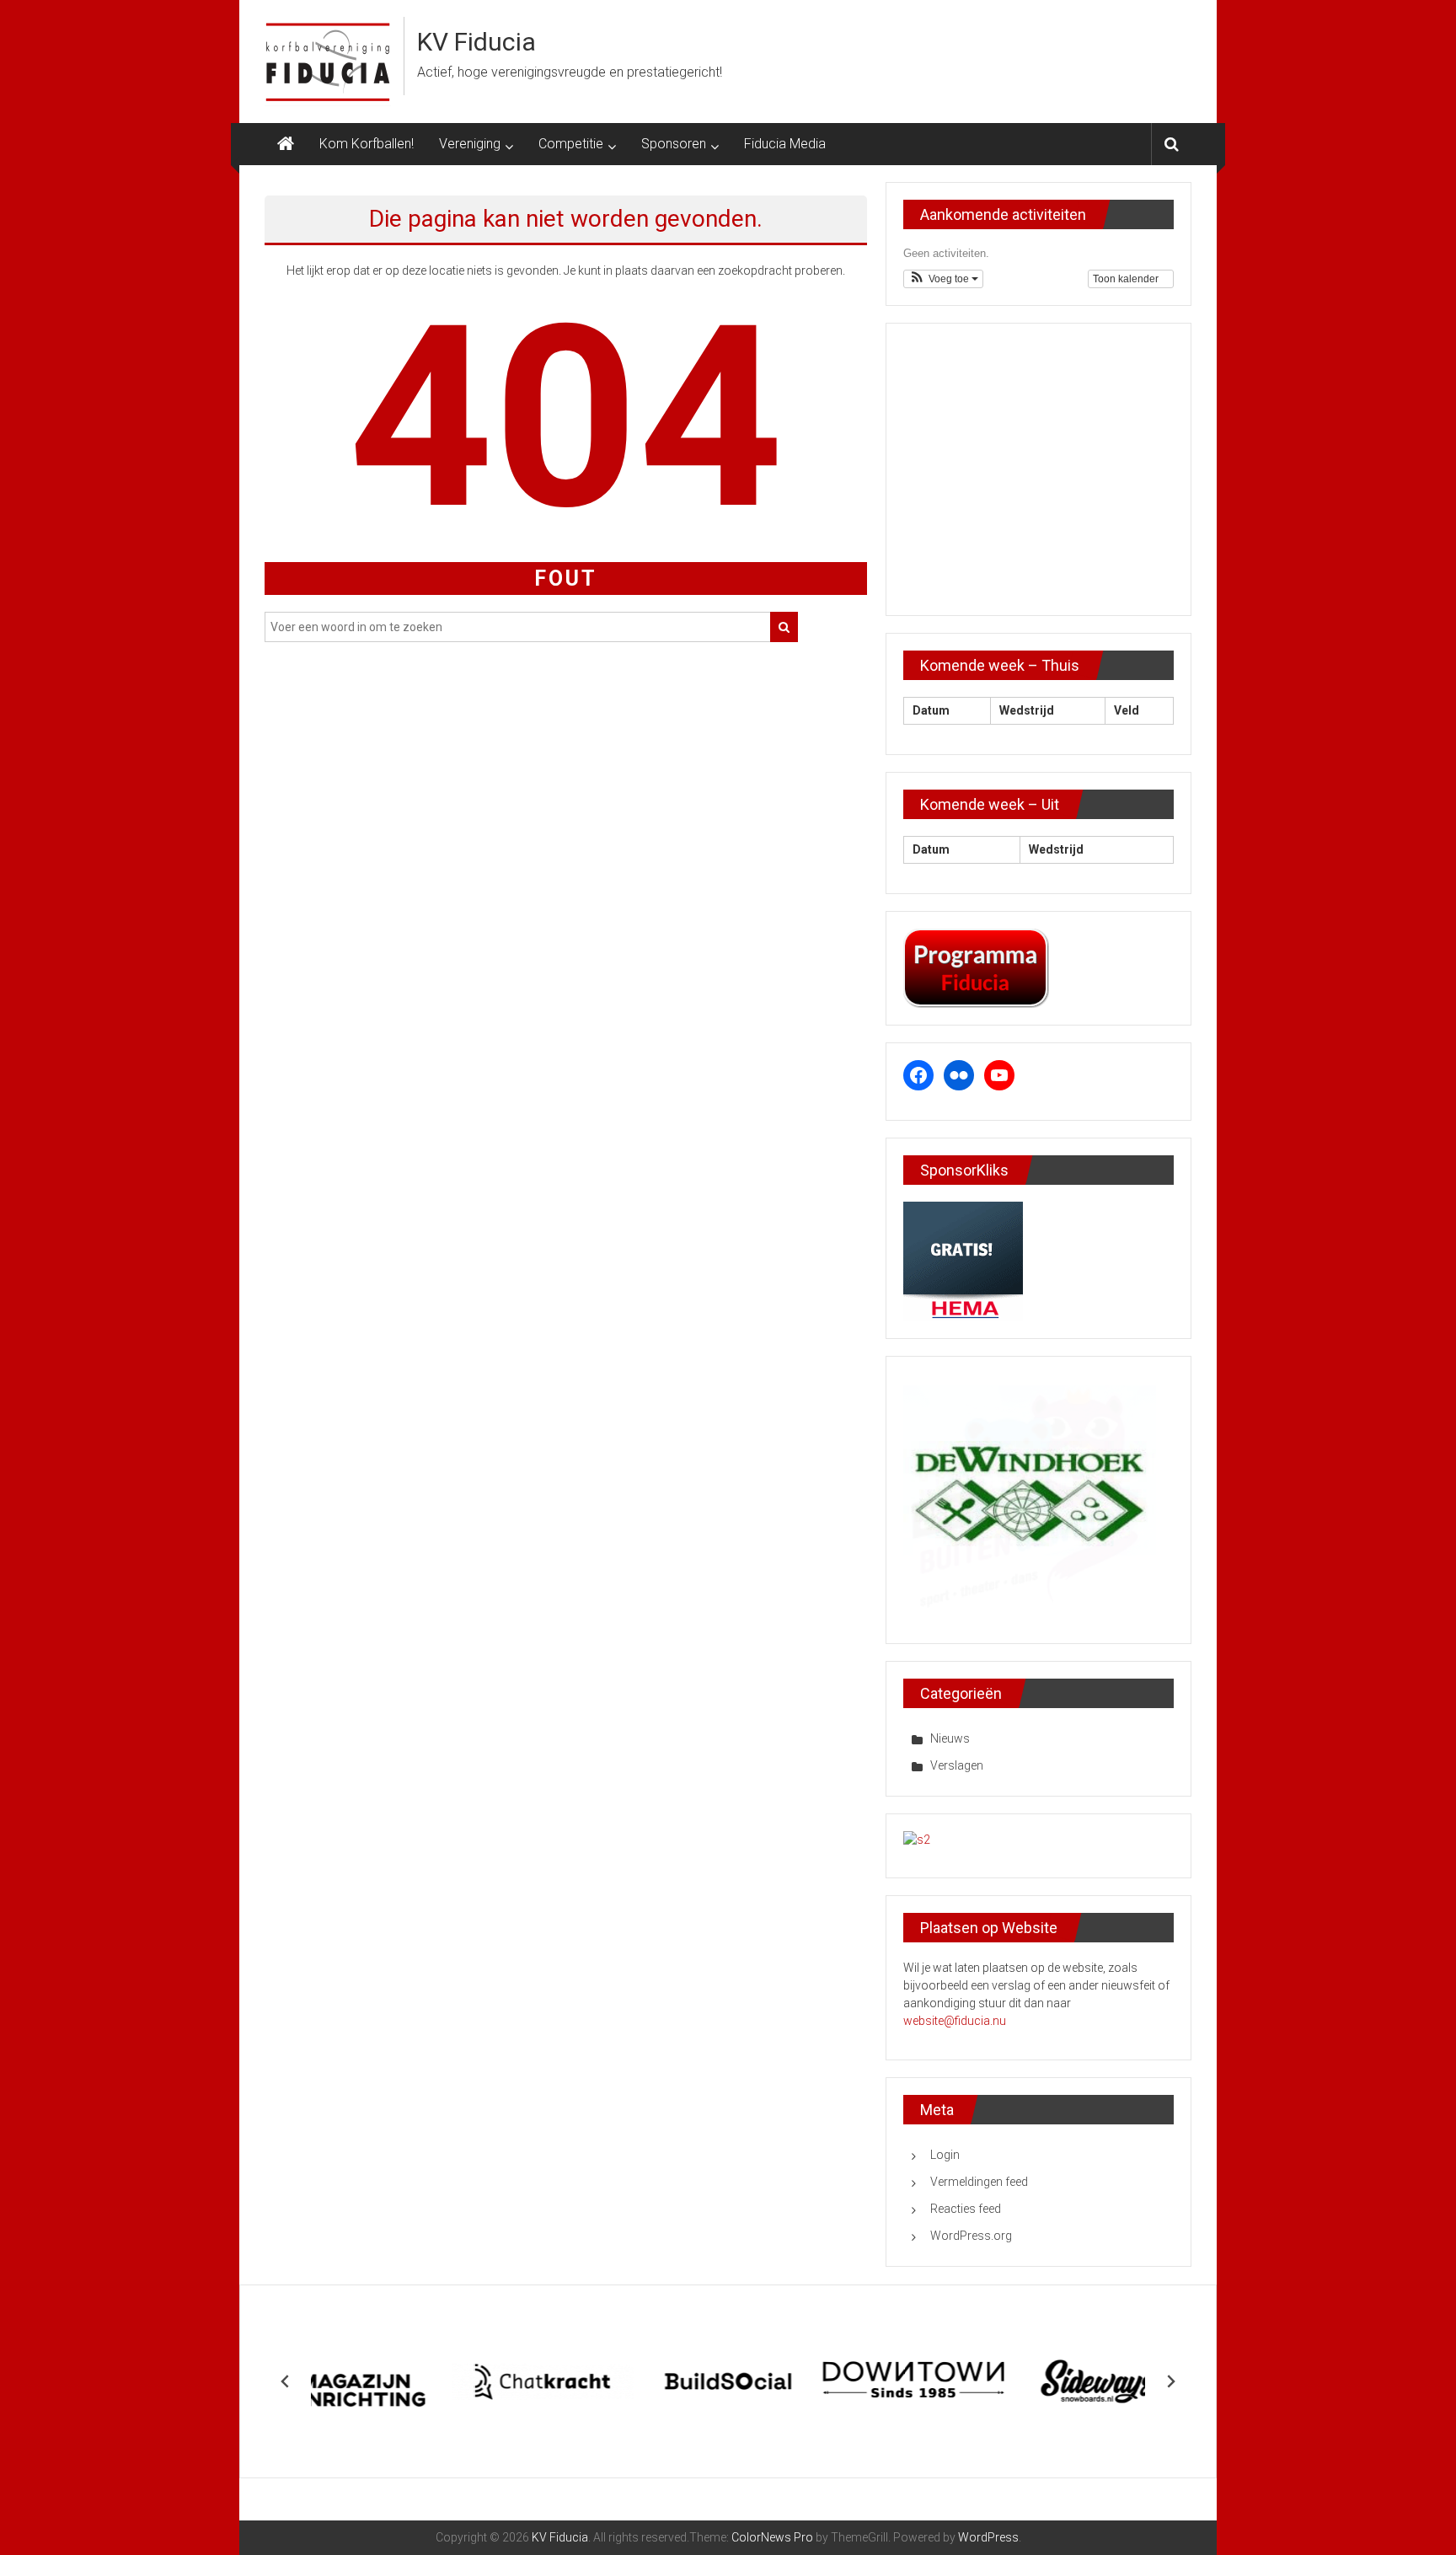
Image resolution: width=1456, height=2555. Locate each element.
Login (945, 2155)
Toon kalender (1127, 279)
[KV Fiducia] (286, 144)
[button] (943, 279)
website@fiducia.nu (955, 2021)
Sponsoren (674, 144)
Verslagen (957, 1765)
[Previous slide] (286, 2381)
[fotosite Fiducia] (917, 1840)
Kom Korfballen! (367, 144)
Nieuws (950, 1738)
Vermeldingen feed (979, 2182)
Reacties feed (966, 2209)
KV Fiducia (476, 42)
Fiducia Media (785, 144)
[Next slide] (1170, 2381)
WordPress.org (971, 2236)
